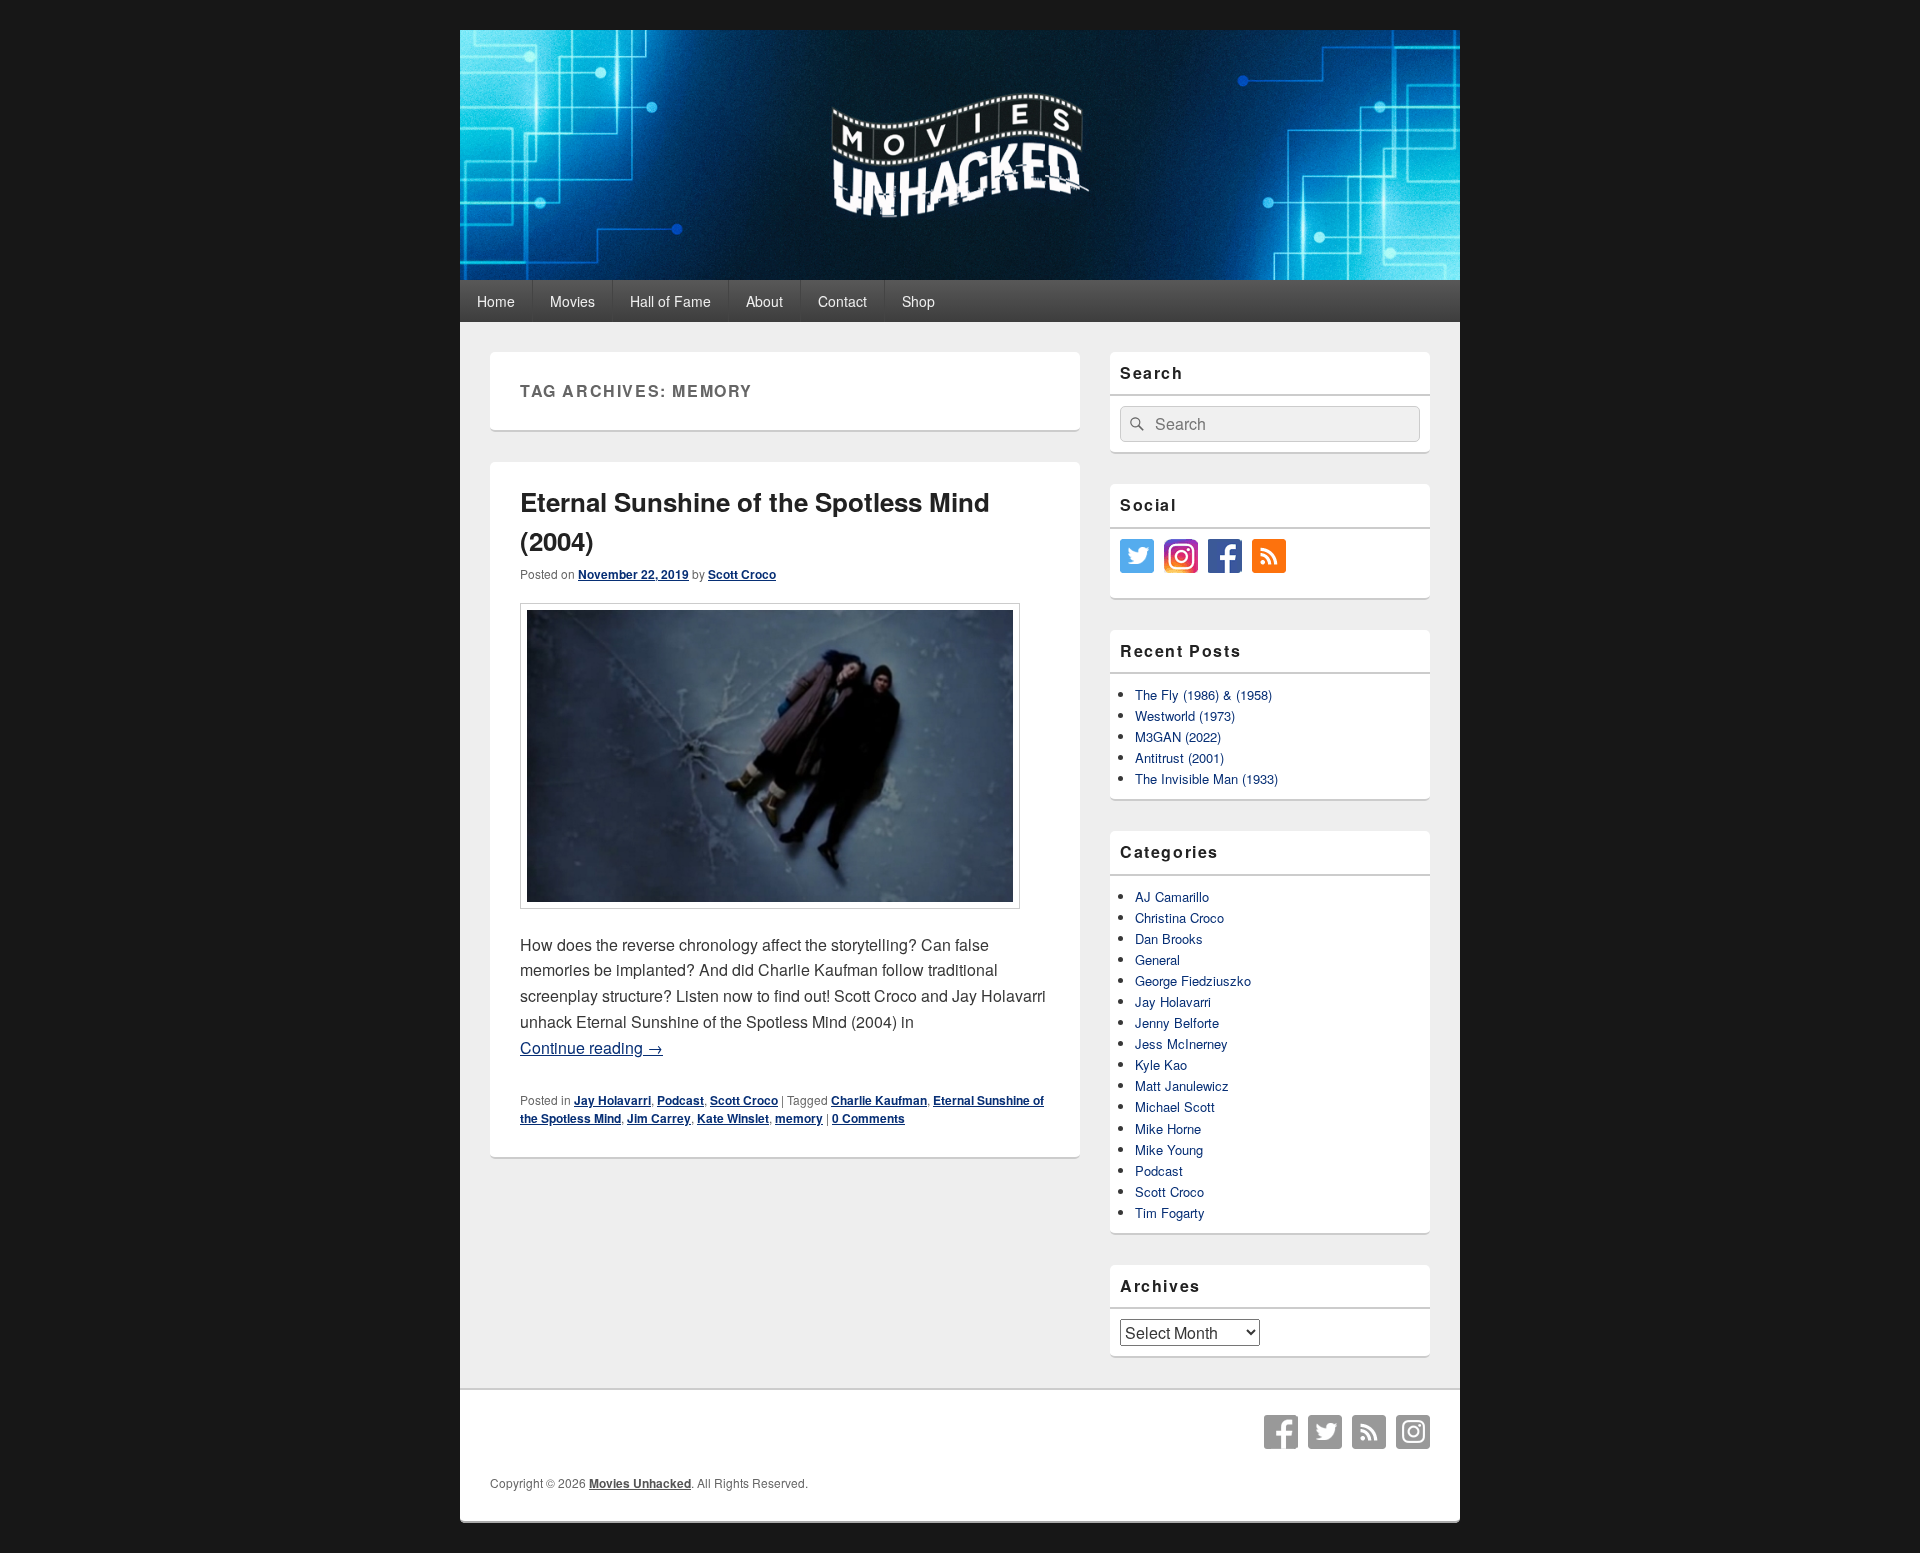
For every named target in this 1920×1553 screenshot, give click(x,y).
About (764, 301)
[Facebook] (1281, 1432)
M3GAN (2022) (1178, 736)
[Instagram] (1413, 1432)
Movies (572, 301)
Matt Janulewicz (1182, 1085)
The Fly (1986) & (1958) (1203, 694)
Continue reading (591, 1047)
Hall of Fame (670, 301)
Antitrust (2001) (1179, 757)
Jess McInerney (1181, 1043)
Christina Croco (1179, 917)
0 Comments (868, 1118)
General (1157, 959)
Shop (918, 301)
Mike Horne (1168, 1128)
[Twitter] (1325, 1432)
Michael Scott (1175, 1106)
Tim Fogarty (1170, 1212)
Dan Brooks (1169, 938)
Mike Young (1169, 1149)
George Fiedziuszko (1193, 980)
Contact (842, 301)
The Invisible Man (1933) (1206, 778)
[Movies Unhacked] (960, 273)
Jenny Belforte (1177, 1022)
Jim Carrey (659, 1118)
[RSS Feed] (1369, 1432)
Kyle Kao (1161, 1064)
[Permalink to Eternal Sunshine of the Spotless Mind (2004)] (770, 918)
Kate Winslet (733, 1118)
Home (496, 301)
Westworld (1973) (1185, 715)
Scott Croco (742, 574)
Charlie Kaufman (879, 1100)
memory (799, 1118)
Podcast (680, 1100)
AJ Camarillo (1172, 896)
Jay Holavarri (612, 1100)
